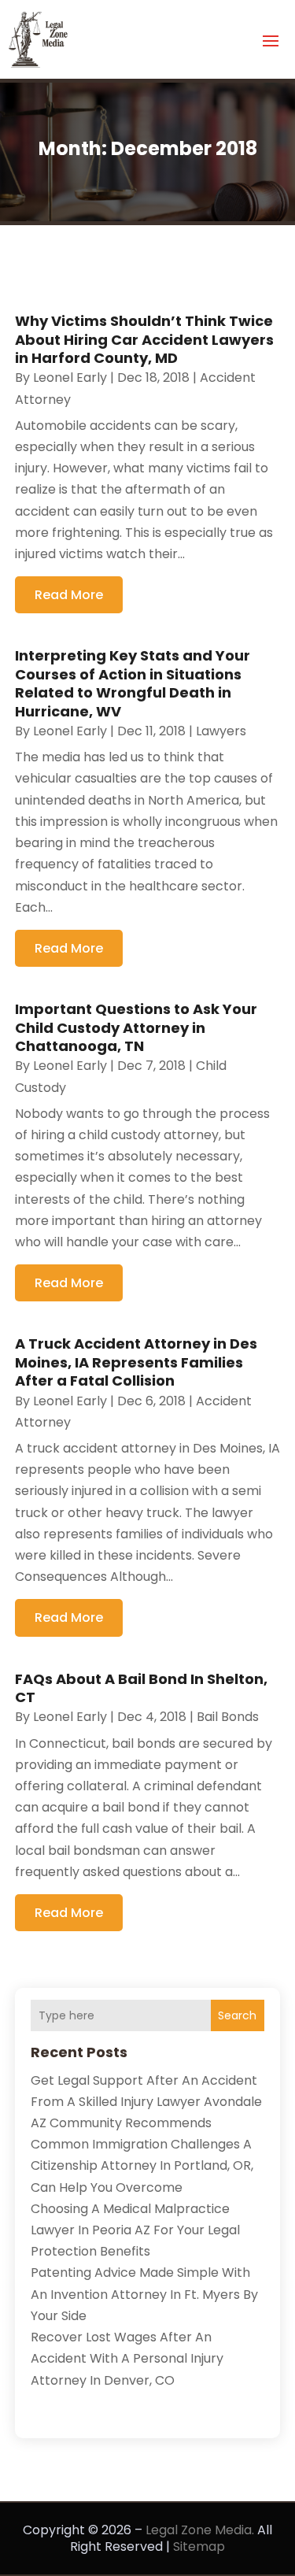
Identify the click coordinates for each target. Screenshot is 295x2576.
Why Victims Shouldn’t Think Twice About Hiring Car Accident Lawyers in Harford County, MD (144, 339)
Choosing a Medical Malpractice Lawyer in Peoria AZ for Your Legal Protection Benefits (135, 2230)
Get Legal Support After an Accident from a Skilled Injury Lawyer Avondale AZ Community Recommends (146, 2102)
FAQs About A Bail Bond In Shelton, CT (141, 1688)
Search (237, 2015)
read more (69, 595)
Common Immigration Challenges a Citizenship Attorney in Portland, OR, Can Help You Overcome (142, 2165)
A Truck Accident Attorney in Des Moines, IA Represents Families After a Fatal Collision (136, 1362)
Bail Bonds (228, 1717)
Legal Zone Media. (200, 2530)
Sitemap (199, 2546)
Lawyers (221, 731)
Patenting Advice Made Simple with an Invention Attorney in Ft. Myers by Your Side (144, 2294)
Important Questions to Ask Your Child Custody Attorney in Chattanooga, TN (136, 1027)
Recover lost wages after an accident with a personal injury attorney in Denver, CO (127, 2358)
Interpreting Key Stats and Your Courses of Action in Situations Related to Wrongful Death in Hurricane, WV (133, 683)
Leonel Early (70, 378)
